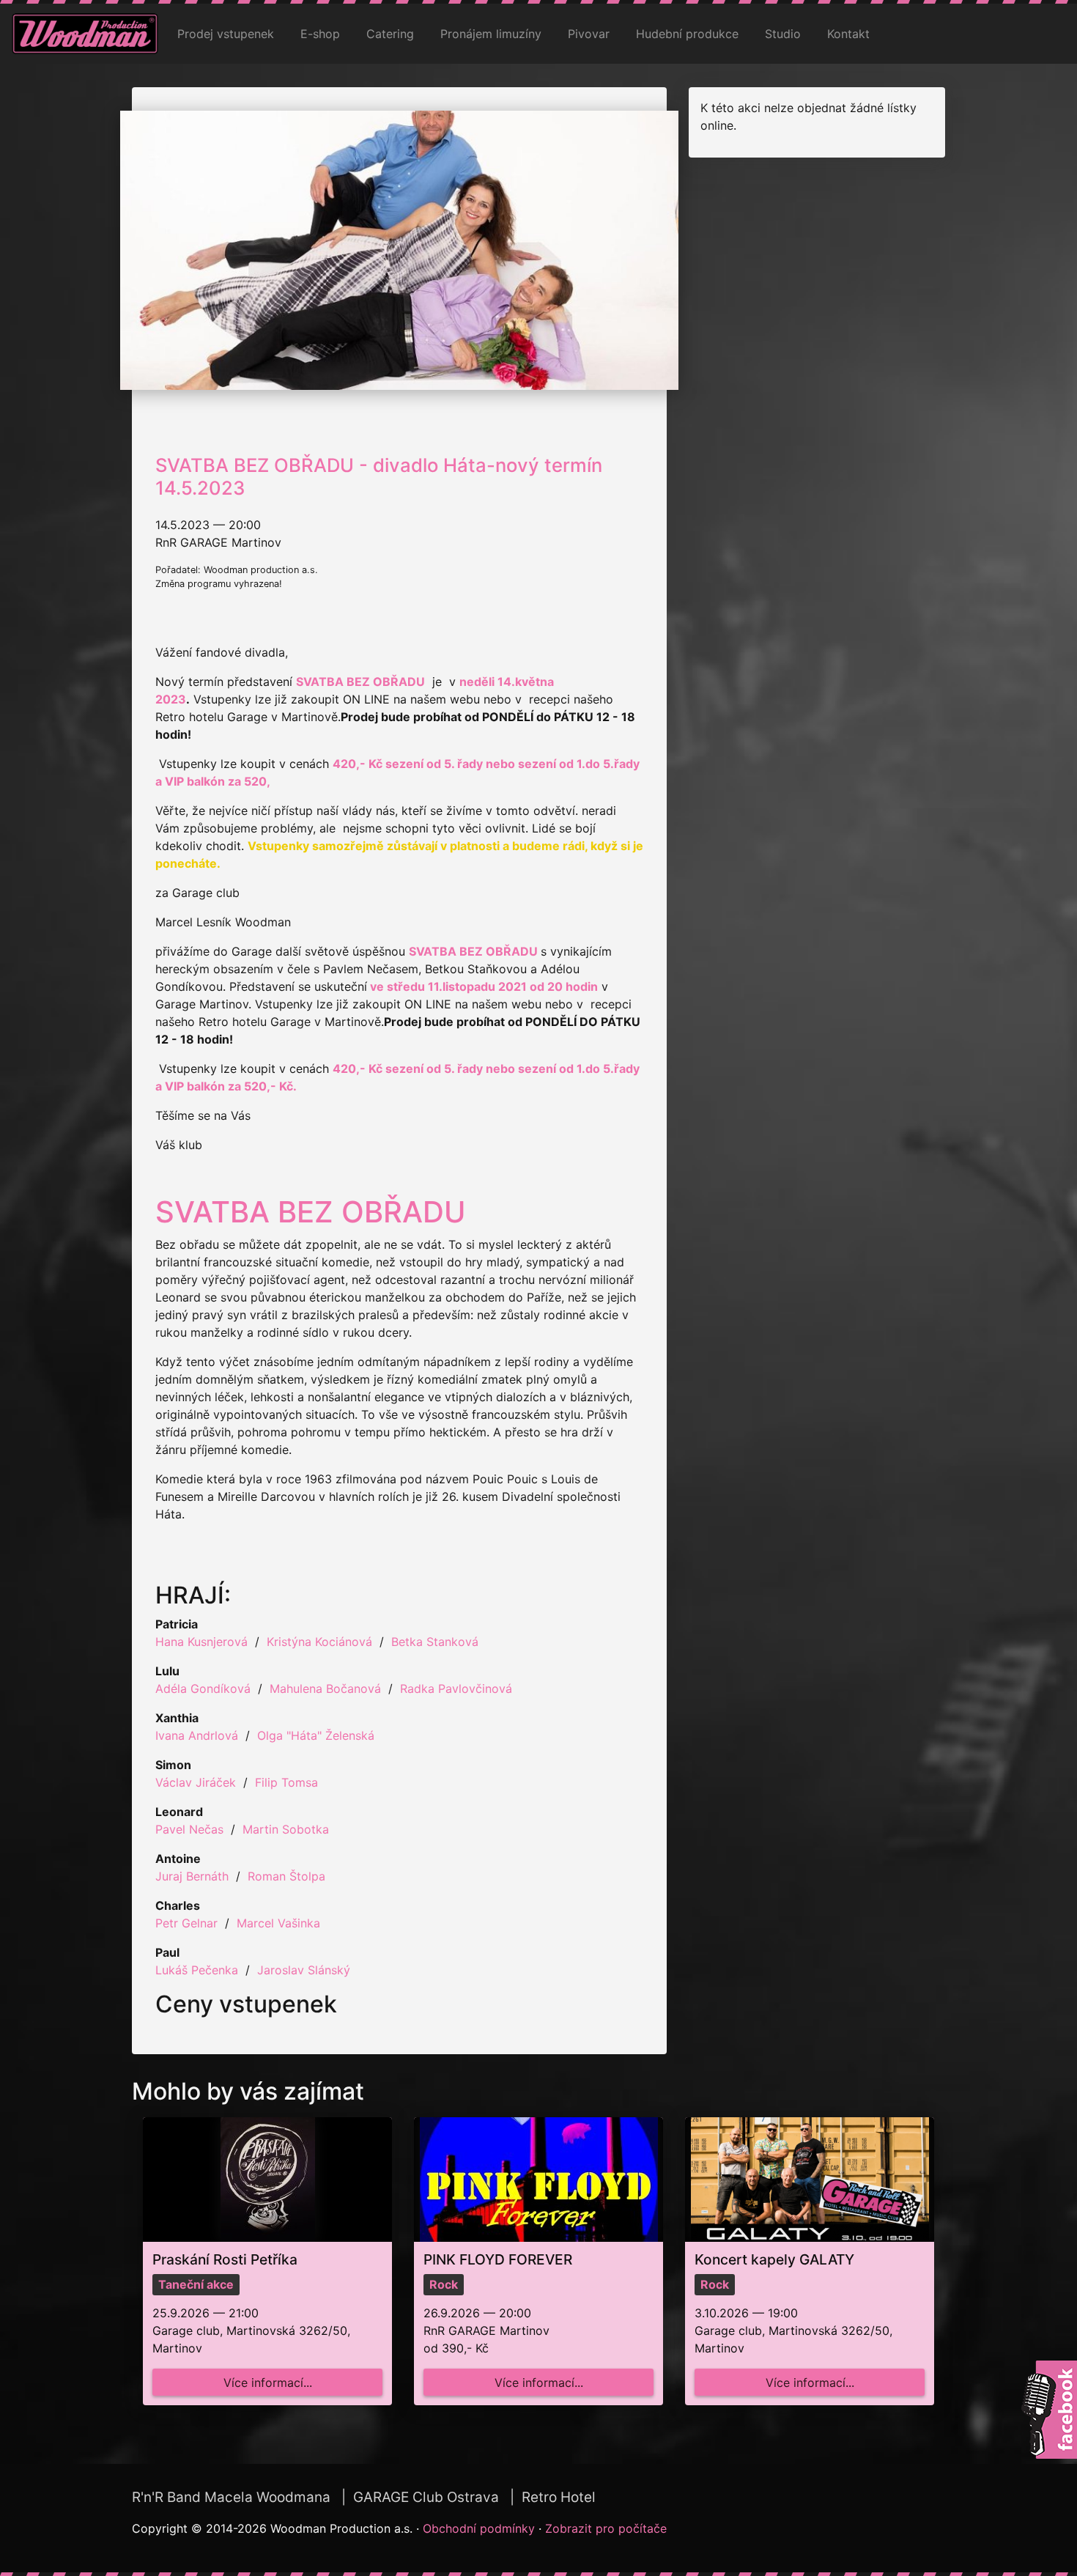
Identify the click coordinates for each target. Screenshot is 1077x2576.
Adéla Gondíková (203, 1689)
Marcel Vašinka (278, 1923)
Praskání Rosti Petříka (225, 2259)
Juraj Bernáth (192, 1876)
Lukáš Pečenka (197, 1970)
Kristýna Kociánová (319, 1642)
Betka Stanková (435, 1642)
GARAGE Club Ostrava (426, 2497)
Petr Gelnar (186, 1923)
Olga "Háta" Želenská (316, 1735)
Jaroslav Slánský (304, 1970)
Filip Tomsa (286, 1782)
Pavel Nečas (189, 1829)
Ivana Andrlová (197, 1735)
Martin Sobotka (286, 1829)
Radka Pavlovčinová (456, 1689)
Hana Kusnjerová (201, 1642)
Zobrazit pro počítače (606, 2528)
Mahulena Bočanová (325, 1689)
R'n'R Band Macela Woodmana (231, 2497)
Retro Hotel (559, 2497)
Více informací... (268, 2383)
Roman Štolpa (286, 1876)
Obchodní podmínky (479, 2528)
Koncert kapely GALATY (774, 2259)
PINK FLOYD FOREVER (498, 2259)
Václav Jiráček (196, 1782)
